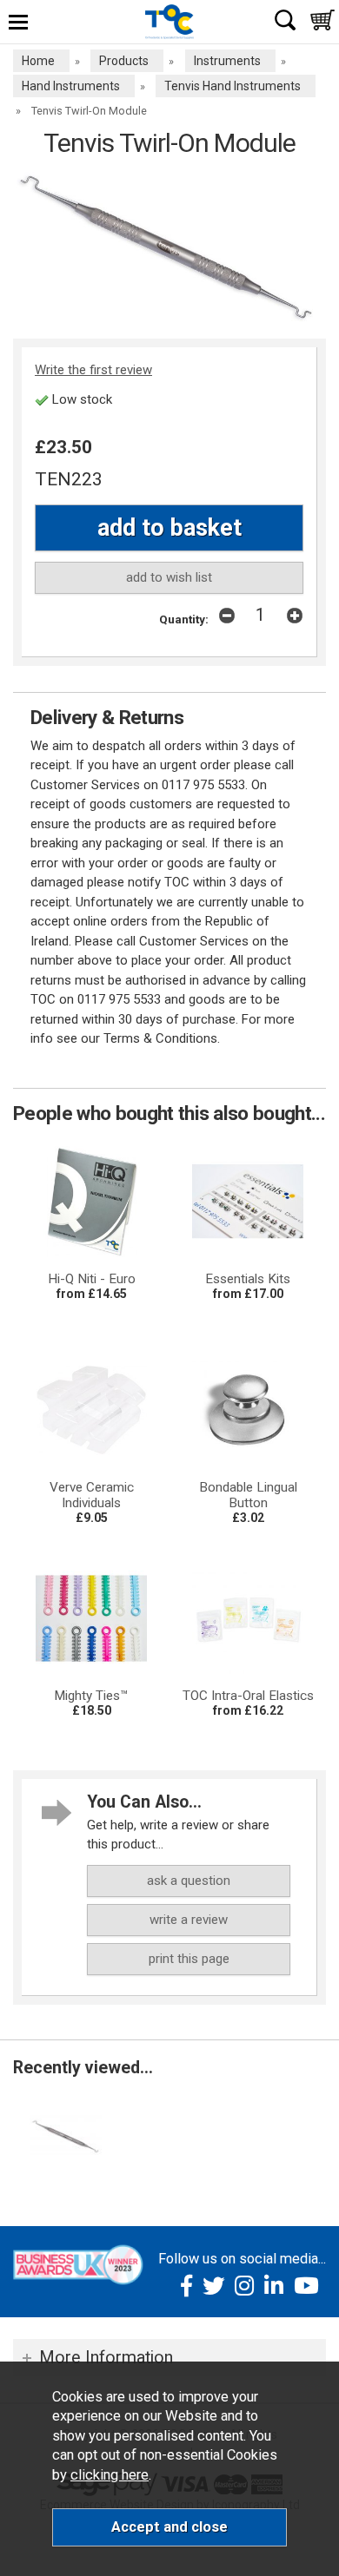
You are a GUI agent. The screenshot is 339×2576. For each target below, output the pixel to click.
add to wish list (169, 577)
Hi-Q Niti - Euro (92, 1279)
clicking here (110, 2475)
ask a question (189, 1881)
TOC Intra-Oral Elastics (248, 1696)
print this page (189, 1959)
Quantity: (184, 619)
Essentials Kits (248, 1279)
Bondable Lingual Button (248, 1495)
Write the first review (93, 370)
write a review (189, 1920)
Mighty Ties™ (91, 1696)
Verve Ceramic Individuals (92, 1495)
